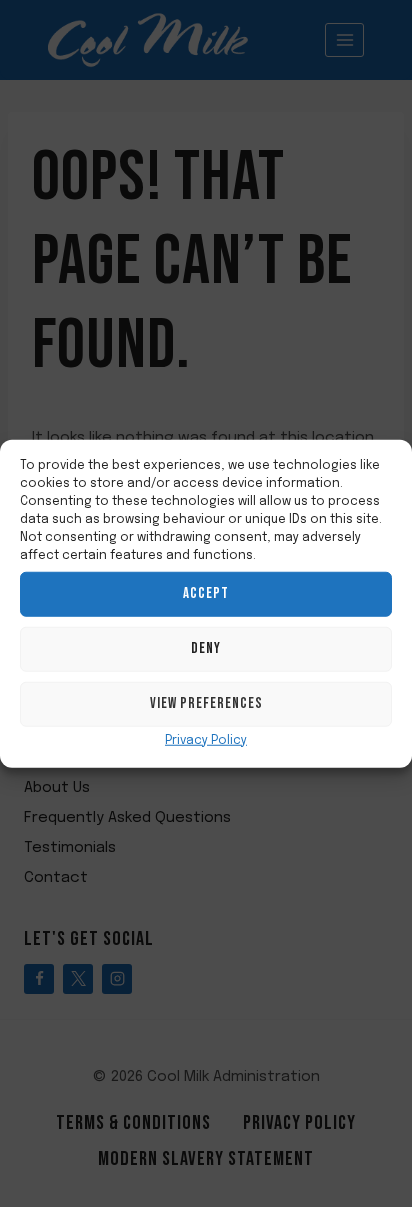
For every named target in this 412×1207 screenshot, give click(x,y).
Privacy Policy (206, 740)
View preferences (206, 703)
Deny (206, 648)
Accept (206, 593)
